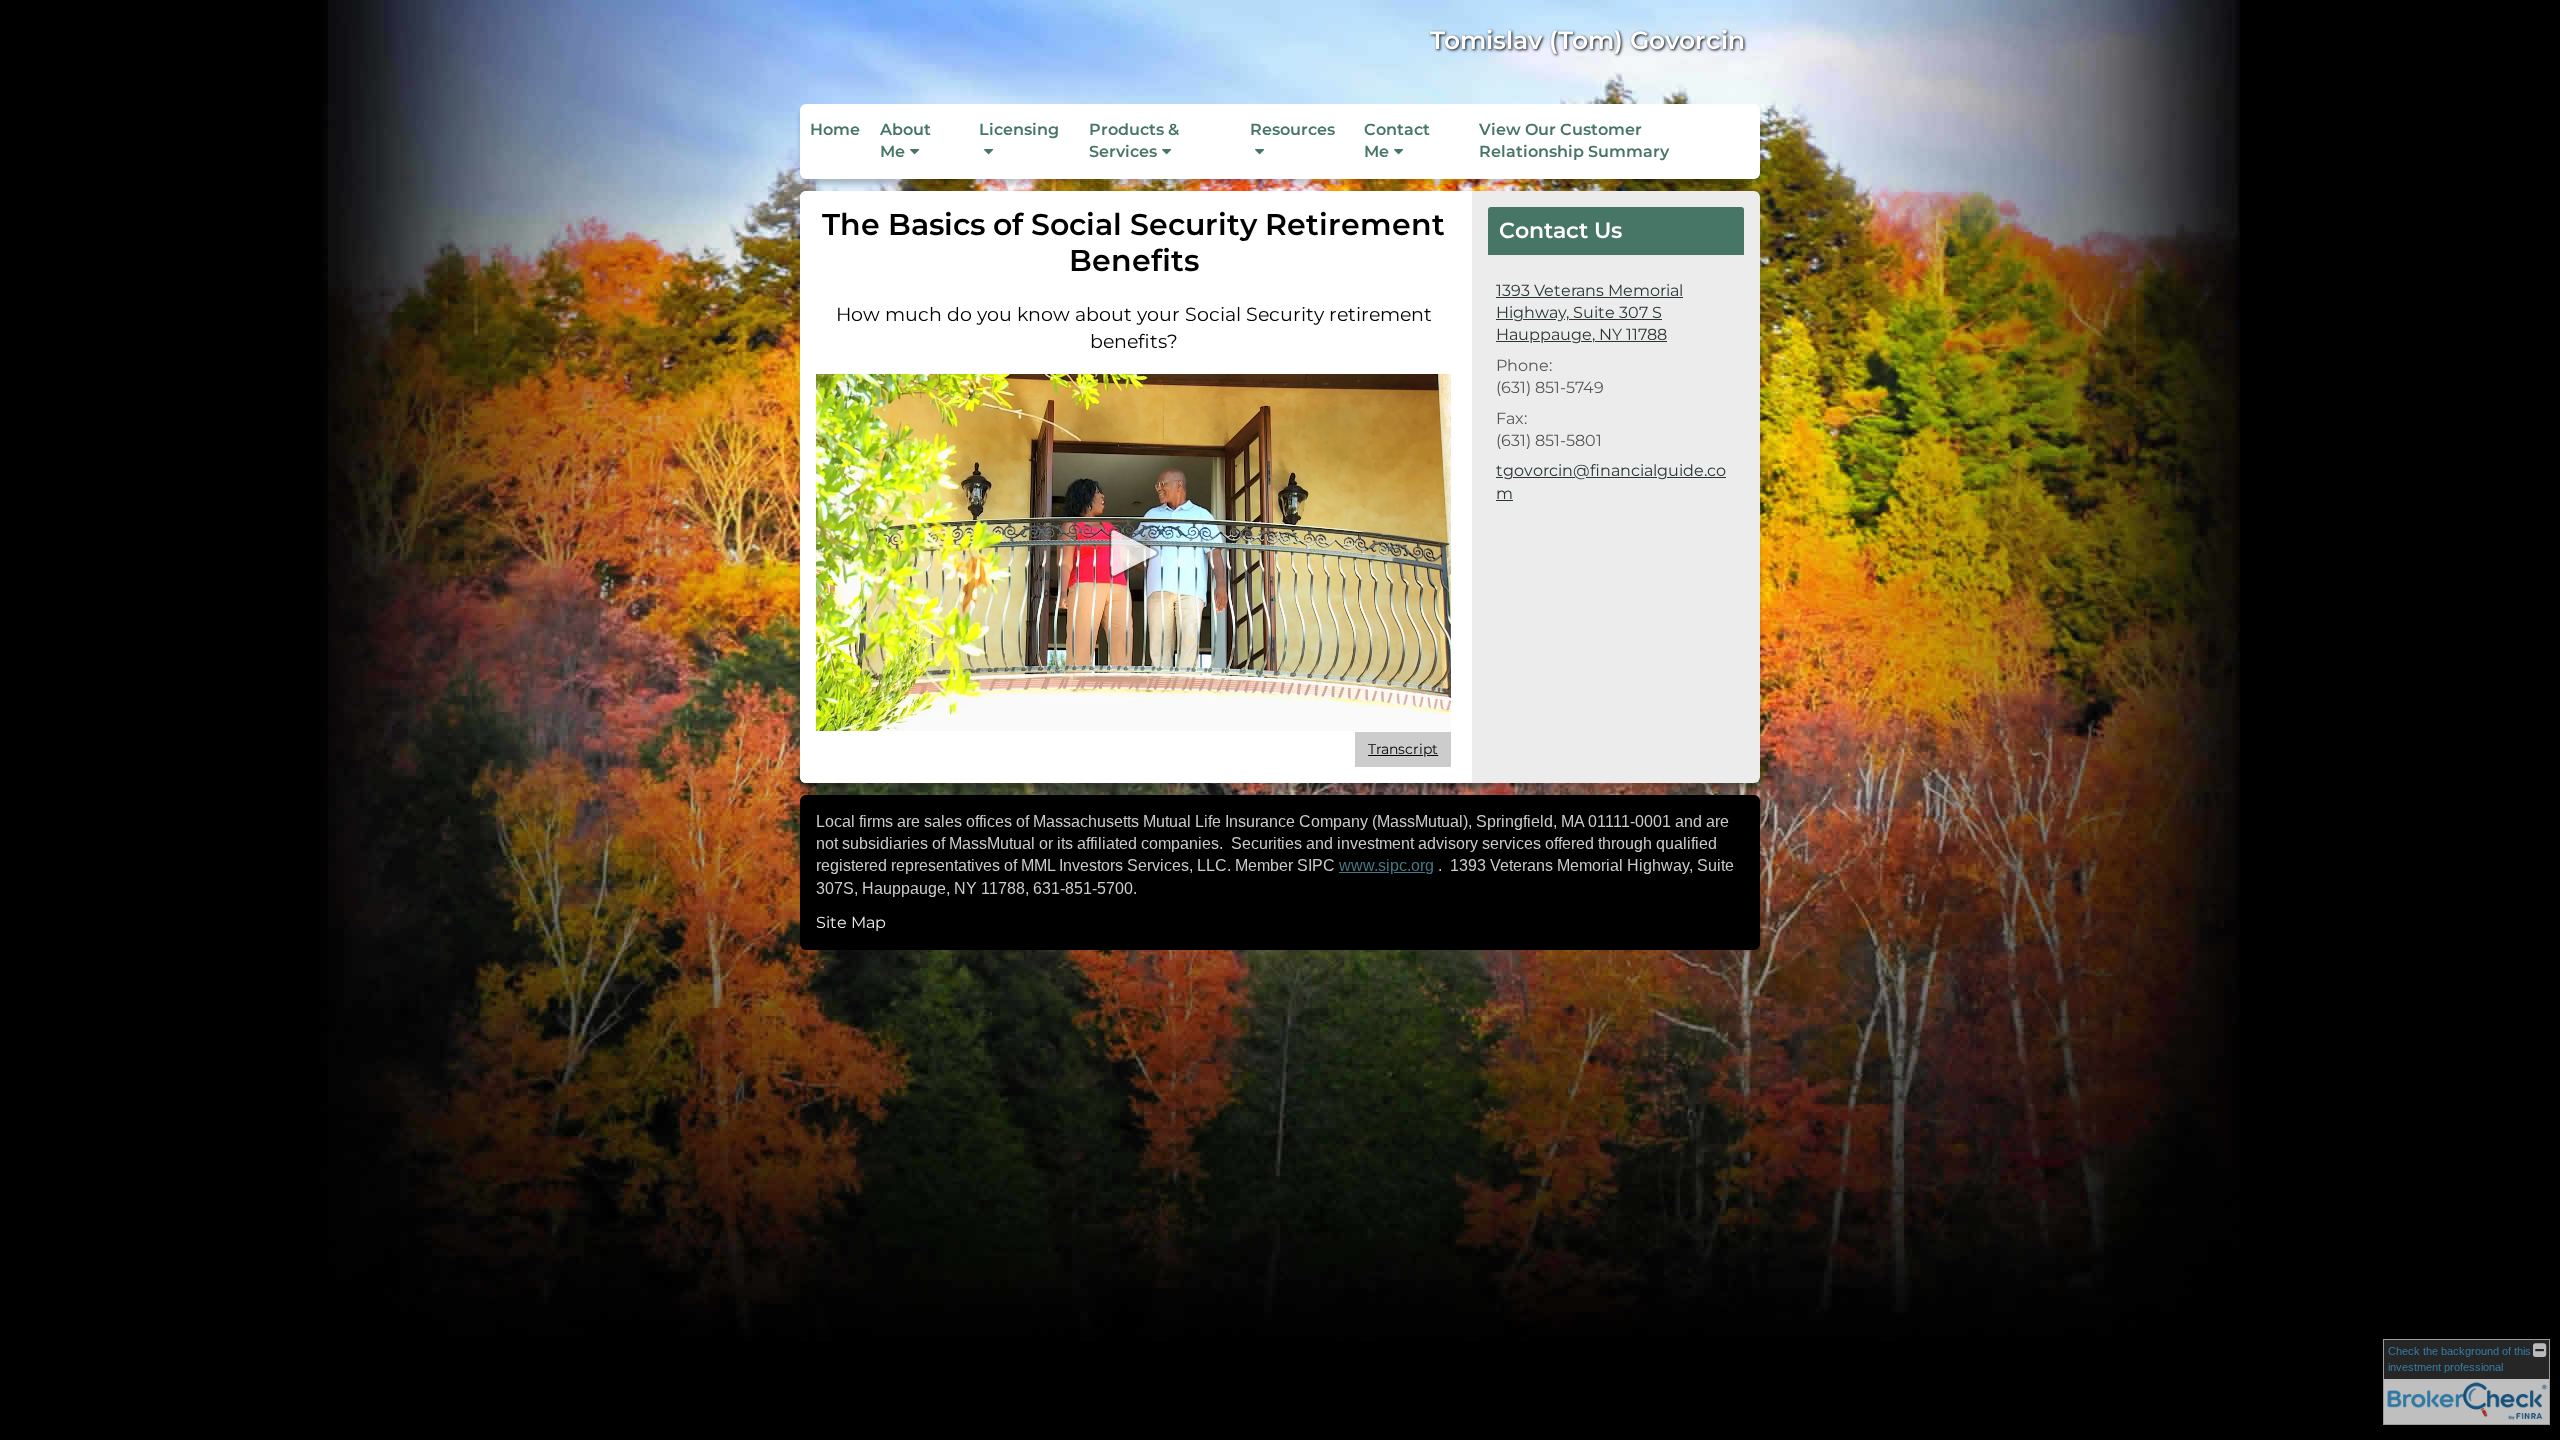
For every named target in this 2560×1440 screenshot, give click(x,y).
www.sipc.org (1386, 865)
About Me (905, 140)
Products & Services (1134, 140)
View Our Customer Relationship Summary (1574, 140)
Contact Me (1397, 140)
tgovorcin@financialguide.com (1611, 481)
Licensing (1019, 129)
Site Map (851, 922)
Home (835, 129)
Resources (1292, 129)
